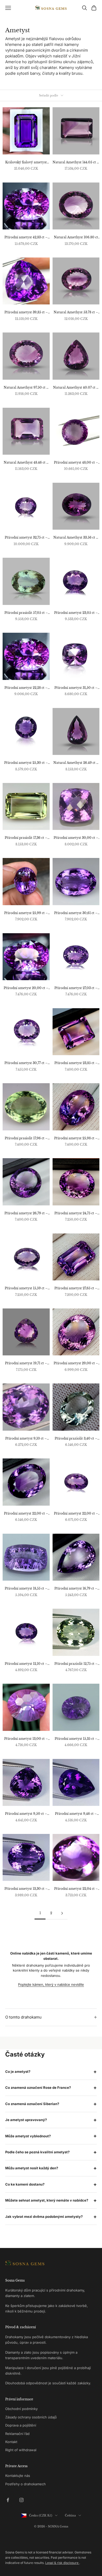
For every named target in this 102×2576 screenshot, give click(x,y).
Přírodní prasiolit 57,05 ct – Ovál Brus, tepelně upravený (26, 613)
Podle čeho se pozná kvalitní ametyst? (37, 2152)
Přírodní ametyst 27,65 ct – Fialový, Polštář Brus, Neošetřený (76, 1289)
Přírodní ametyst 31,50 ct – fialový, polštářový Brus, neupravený (76, 688)
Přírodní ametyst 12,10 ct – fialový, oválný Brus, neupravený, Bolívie (26, 1664)
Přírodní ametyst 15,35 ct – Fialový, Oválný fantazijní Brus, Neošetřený (76, 1739)
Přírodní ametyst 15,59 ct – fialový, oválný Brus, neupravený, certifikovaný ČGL (26, 1289)
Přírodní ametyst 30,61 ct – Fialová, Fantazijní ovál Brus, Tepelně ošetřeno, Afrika (76, 913)
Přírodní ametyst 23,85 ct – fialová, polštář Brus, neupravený (76, 1063)
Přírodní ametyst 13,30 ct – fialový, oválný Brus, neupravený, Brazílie (26, 1889)
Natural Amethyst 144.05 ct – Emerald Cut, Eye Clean (76, 163)
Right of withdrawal (21, 2450)
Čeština (70, 2515)
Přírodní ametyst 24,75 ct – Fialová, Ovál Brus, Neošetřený (76, 1214)
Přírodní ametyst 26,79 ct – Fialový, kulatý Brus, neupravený (26, 1214)
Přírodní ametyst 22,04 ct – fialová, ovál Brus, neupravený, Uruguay (76, 1889)
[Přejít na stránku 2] (62, 1913)
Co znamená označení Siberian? (32, 2104)
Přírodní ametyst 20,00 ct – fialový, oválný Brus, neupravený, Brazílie (26, 988)
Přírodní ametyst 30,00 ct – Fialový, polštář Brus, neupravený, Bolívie (76, 838)
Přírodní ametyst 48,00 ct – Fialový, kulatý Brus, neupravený (76, 463)
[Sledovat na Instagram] (21, 2500)
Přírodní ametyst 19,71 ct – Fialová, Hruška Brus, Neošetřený (26, 1364)
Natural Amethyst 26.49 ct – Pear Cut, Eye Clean (76, 763)
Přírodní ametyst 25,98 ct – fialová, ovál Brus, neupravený (76, 1139)
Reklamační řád (17, 2434)
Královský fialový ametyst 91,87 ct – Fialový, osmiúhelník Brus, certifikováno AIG (26, 163)
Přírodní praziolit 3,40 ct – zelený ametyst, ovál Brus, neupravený (76, 1439)
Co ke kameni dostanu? (25, 2184)
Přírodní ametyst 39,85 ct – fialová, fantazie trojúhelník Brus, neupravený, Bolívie (26, 313)
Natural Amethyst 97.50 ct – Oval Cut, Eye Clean (26, 388)
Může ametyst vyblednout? (28, 2136)
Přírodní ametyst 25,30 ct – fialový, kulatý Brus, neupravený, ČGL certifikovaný (26, 763)
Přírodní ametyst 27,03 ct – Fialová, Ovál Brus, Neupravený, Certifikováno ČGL (76, 988)
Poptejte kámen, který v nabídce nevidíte (51, 1984)
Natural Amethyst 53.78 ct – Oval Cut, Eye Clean (76, 313)
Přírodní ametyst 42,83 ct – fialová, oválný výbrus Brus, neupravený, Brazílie (26, 238)
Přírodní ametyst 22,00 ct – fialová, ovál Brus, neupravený (26, 1514)
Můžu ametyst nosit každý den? (32, 2168)
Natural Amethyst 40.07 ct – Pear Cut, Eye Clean (76, 388)
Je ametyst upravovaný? (26, 2120)
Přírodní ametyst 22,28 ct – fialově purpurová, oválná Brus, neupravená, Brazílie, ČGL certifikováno (26, 688)
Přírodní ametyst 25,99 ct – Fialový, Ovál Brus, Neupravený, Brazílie (26, 913)
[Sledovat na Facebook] (8, 2500)
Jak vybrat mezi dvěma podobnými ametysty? (44, 2217)
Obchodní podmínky (21, 2409)
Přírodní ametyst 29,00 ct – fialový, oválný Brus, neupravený (76, 1364)
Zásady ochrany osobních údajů (31, 2417)
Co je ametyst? (18, 2071)
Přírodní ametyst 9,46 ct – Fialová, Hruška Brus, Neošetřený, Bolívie (76, 1814)
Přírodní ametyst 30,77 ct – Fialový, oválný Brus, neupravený (26, 1063)
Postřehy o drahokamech (25, 2484)
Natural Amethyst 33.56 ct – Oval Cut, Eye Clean (76, 538)
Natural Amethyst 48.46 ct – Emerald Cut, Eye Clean (26, 463)
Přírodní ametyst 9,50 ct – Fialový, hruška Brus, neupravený (26, 1814)
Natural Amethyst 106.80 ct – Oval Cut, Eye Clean (76, 238)
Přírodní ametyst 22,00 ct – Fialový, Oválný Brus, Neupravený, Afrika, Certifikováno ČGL (76, 1514)
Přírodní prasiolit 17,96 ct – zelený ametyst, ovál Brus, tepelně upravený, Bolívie (26, 1139)
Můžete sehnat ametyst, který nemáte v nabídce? (47, 2200)
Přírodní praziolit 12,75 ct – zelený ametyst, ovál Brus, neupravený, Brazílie (76, 1664)
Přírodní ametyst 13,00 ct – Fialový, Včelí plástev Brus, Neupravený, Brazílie (26, 1739)
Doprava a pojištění (21, 2425)
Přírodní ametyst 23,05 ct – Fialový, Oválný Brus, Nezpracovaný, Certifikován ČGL (76, 613)
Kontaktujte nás (18, 2476)
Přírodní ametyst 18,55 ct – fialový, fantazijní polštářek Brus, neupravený (26, 1589)
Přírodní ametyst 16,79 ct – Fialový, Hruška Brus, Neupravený (76, 1589)
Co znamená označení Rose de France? (38, 2087)
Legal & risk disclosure (62, 2563)
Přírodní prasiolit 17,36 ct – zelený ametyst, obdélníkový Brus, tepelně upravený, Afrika (26, 838)
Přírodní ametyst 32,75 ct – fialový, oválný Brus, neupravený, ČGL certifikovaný (26, 538)
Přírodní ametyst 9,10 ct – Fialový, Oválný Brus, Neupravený (26, 1439)
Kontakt (11, 2442)
